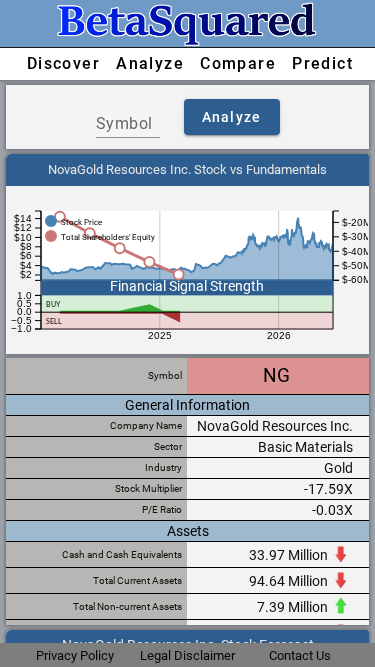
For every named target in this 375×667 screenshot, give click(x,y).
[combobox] (128, 124)
